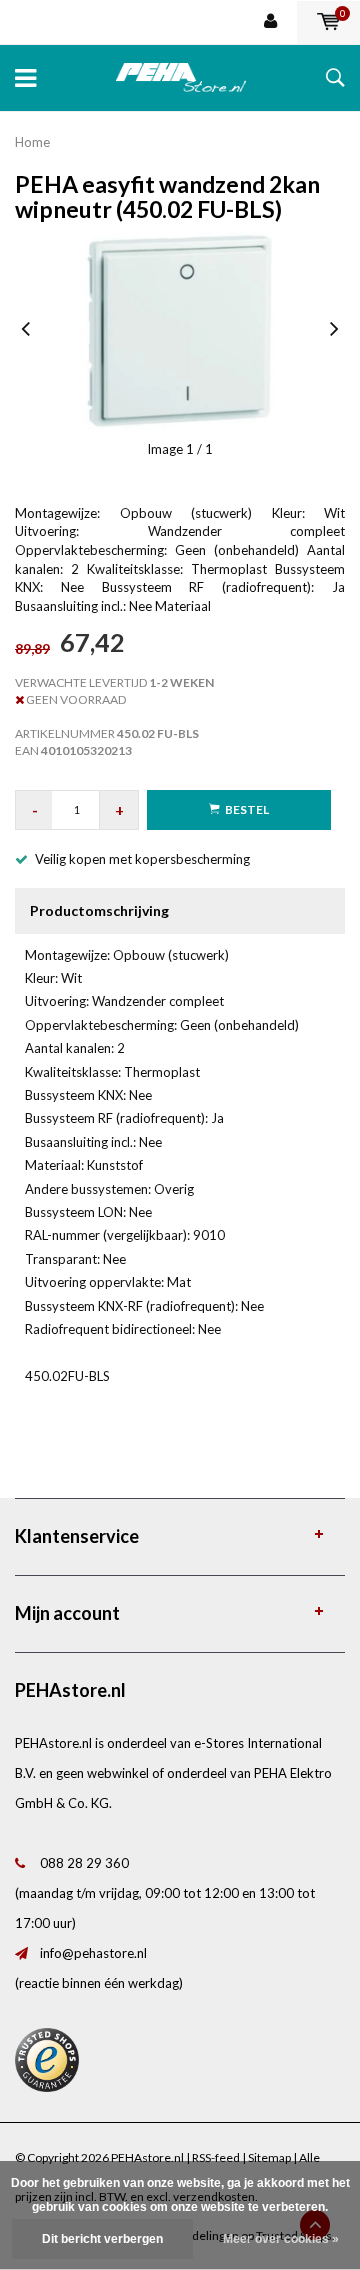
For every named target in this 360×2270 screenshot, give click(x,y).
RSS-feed (216, 2157)
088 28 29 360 (84, 1863)
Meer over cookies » (281, 2239)
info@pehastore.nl (93, 1953)
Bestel (247, 809)
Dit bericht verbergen (102, 2239)
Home (32, 142)
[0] (328, 22)
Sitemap (269, 2157)
